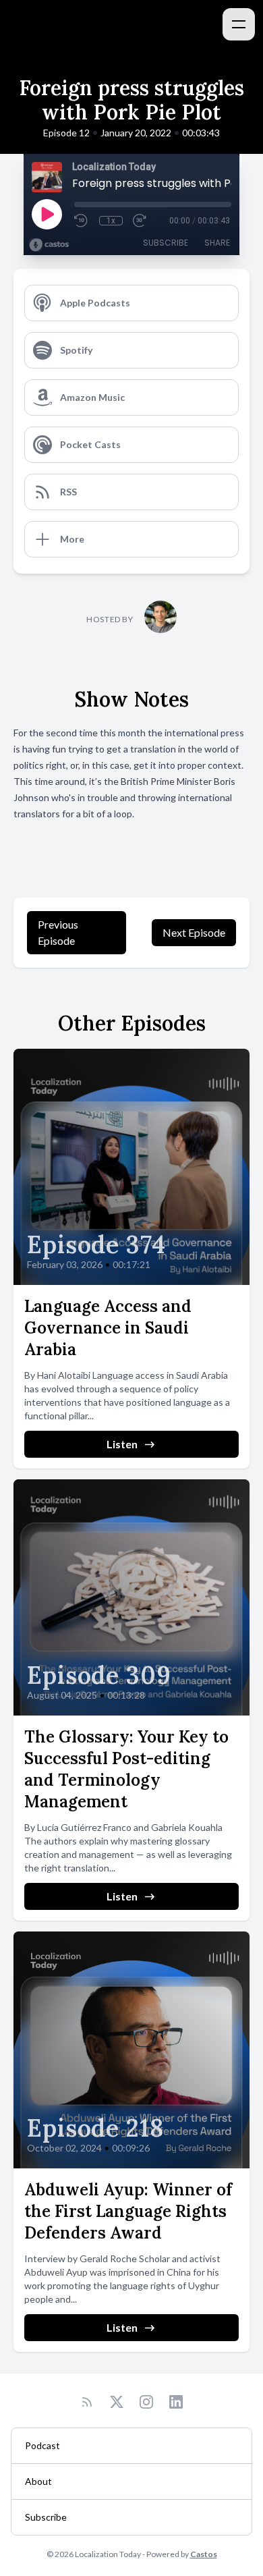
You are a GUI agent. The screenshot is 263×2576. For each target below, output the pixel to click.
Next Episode (194, 932)
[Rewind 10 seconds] (82, 221)
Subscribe (166, 243)
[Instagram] (146, 2402)
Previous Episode (58, 932)
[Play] (47, 214)
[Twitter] (117, 2402)
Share (217, 243)
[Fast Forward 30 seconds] (140, 221)
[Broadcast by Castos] (49, 245)
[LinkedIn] (176, 2402)
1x (111, 221)
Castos (204, 2554)
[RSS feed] (87, 2402)
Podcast (42, 2445)
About (38, 2481)
